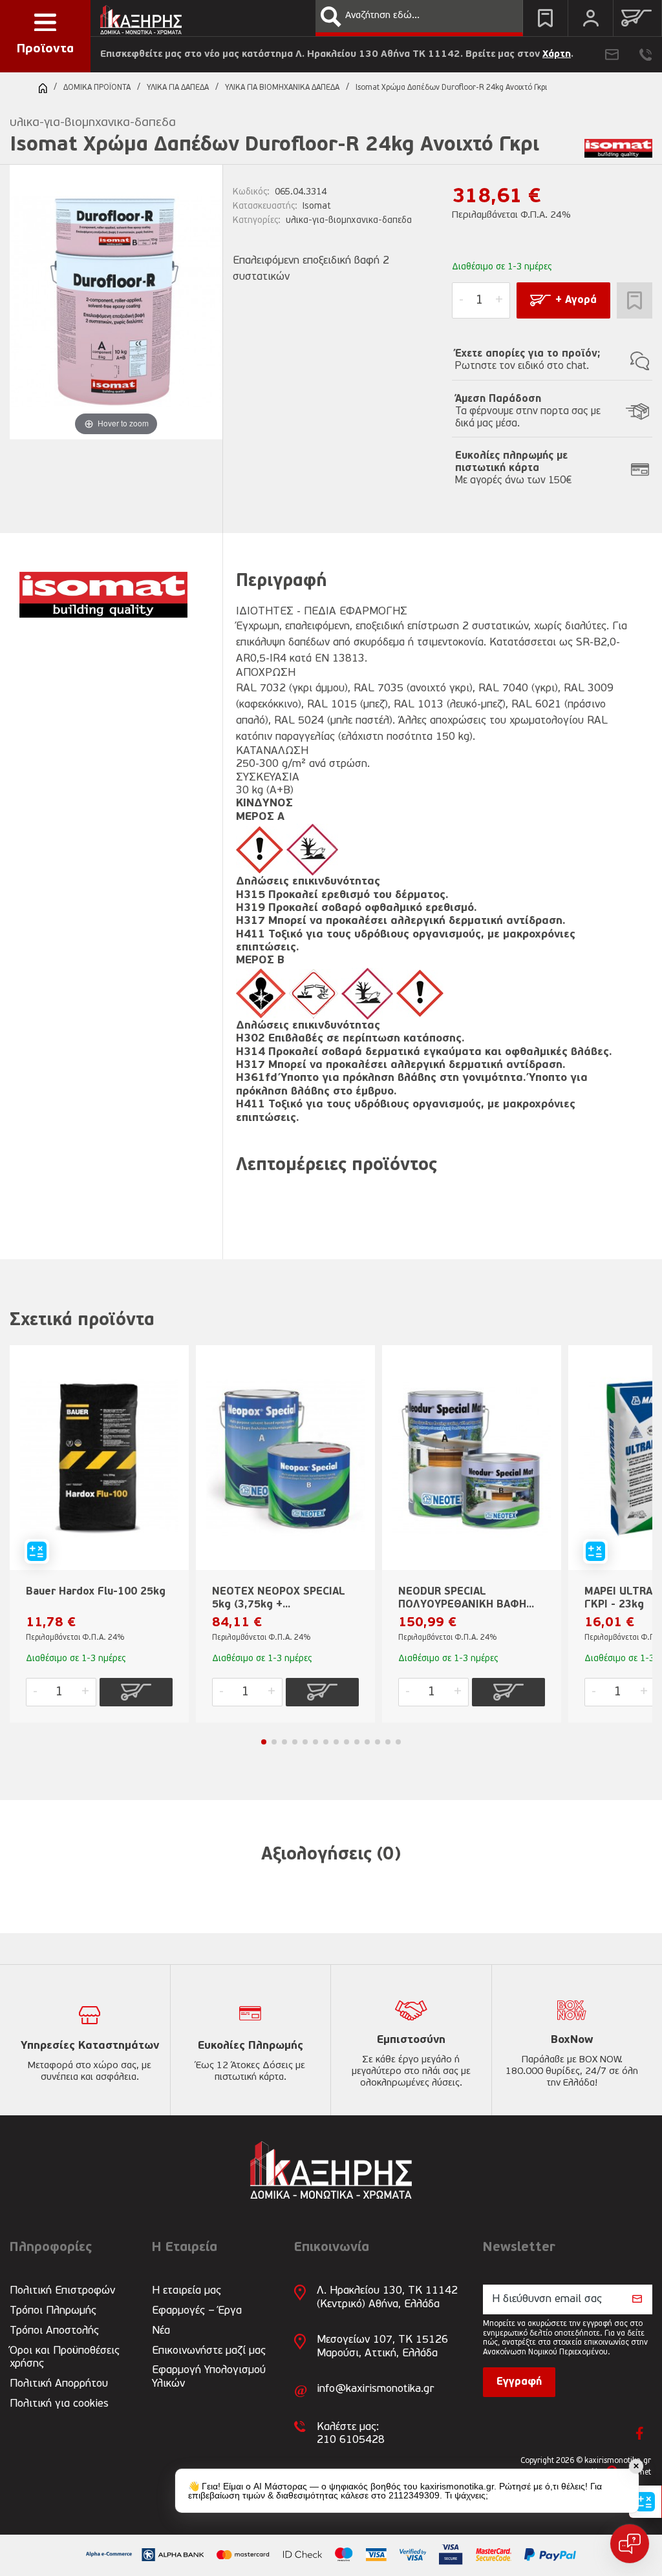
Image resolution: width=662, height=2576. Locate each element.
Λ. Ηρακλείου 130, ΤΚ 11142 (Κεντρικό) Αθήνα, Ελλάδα (387, 2297)
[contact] (612, 55)
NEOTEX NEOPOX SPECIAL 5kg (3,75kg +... (279, 1598)
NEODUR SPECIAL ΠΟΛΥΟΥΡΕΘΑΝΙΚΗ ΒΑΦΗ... (466, 1598)
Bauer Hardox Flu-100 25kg (96, 1592)
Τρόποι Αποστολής (54, 2331)
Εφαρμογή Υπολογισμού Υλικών (209, 2377)
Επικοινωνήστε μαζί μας (209, 2351)
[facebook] (640, 2433)
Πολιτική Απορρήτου (59, 2384)
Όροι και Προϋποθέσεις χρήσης (65, 2357)
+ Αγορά (576, 300)
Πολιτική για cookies (59, 2404)
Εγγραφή (519, 2382)
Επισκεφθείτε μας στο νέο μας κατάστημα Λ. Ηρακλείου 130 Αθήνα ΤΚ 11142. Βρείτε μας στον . (337, 55)
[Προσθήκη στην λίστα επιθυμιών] (635, 300)
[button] (331, 17)
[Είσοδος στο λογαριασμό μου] (591, 18)
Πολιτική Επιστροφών (62, 2291)
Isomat (317, 206)
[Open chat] (630, 2544)
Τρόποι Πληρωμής (53, 2311)
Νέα (161, 2331)
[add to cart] (136, 1692)
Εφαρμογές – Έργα (197, 2311)
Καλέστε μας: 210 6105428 (351, 2434)
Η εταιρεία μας (187, 2291)
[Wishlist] (545, 18)
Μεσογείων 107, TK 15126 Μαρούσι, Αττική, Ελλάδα (382, 2346)
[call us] (646, 55)
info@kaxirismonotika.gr (375, 2389)
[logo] (141, 16)
